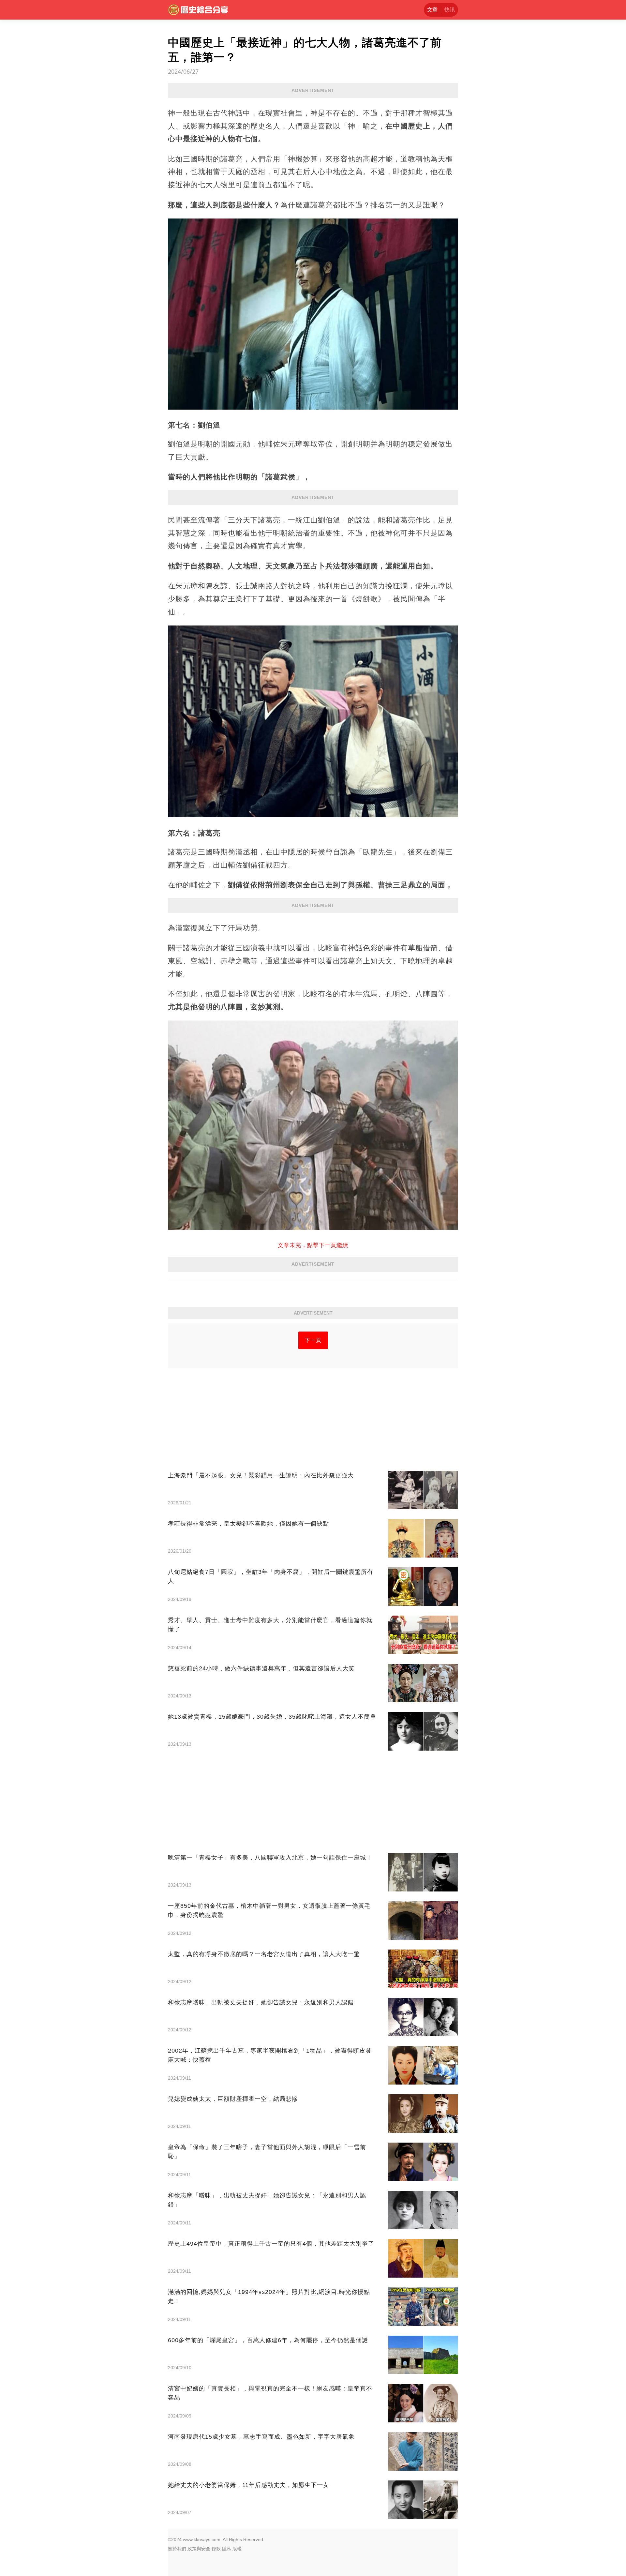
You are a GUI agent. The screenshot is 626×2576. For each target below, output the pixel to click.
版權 (237, 2549)
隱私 (227, 2549)
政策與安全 (199, 2549)
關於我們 (177, 2549)
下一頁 (313, 1340)
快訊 (450, 10)
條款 (216, 2549)
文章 (432, 10)
